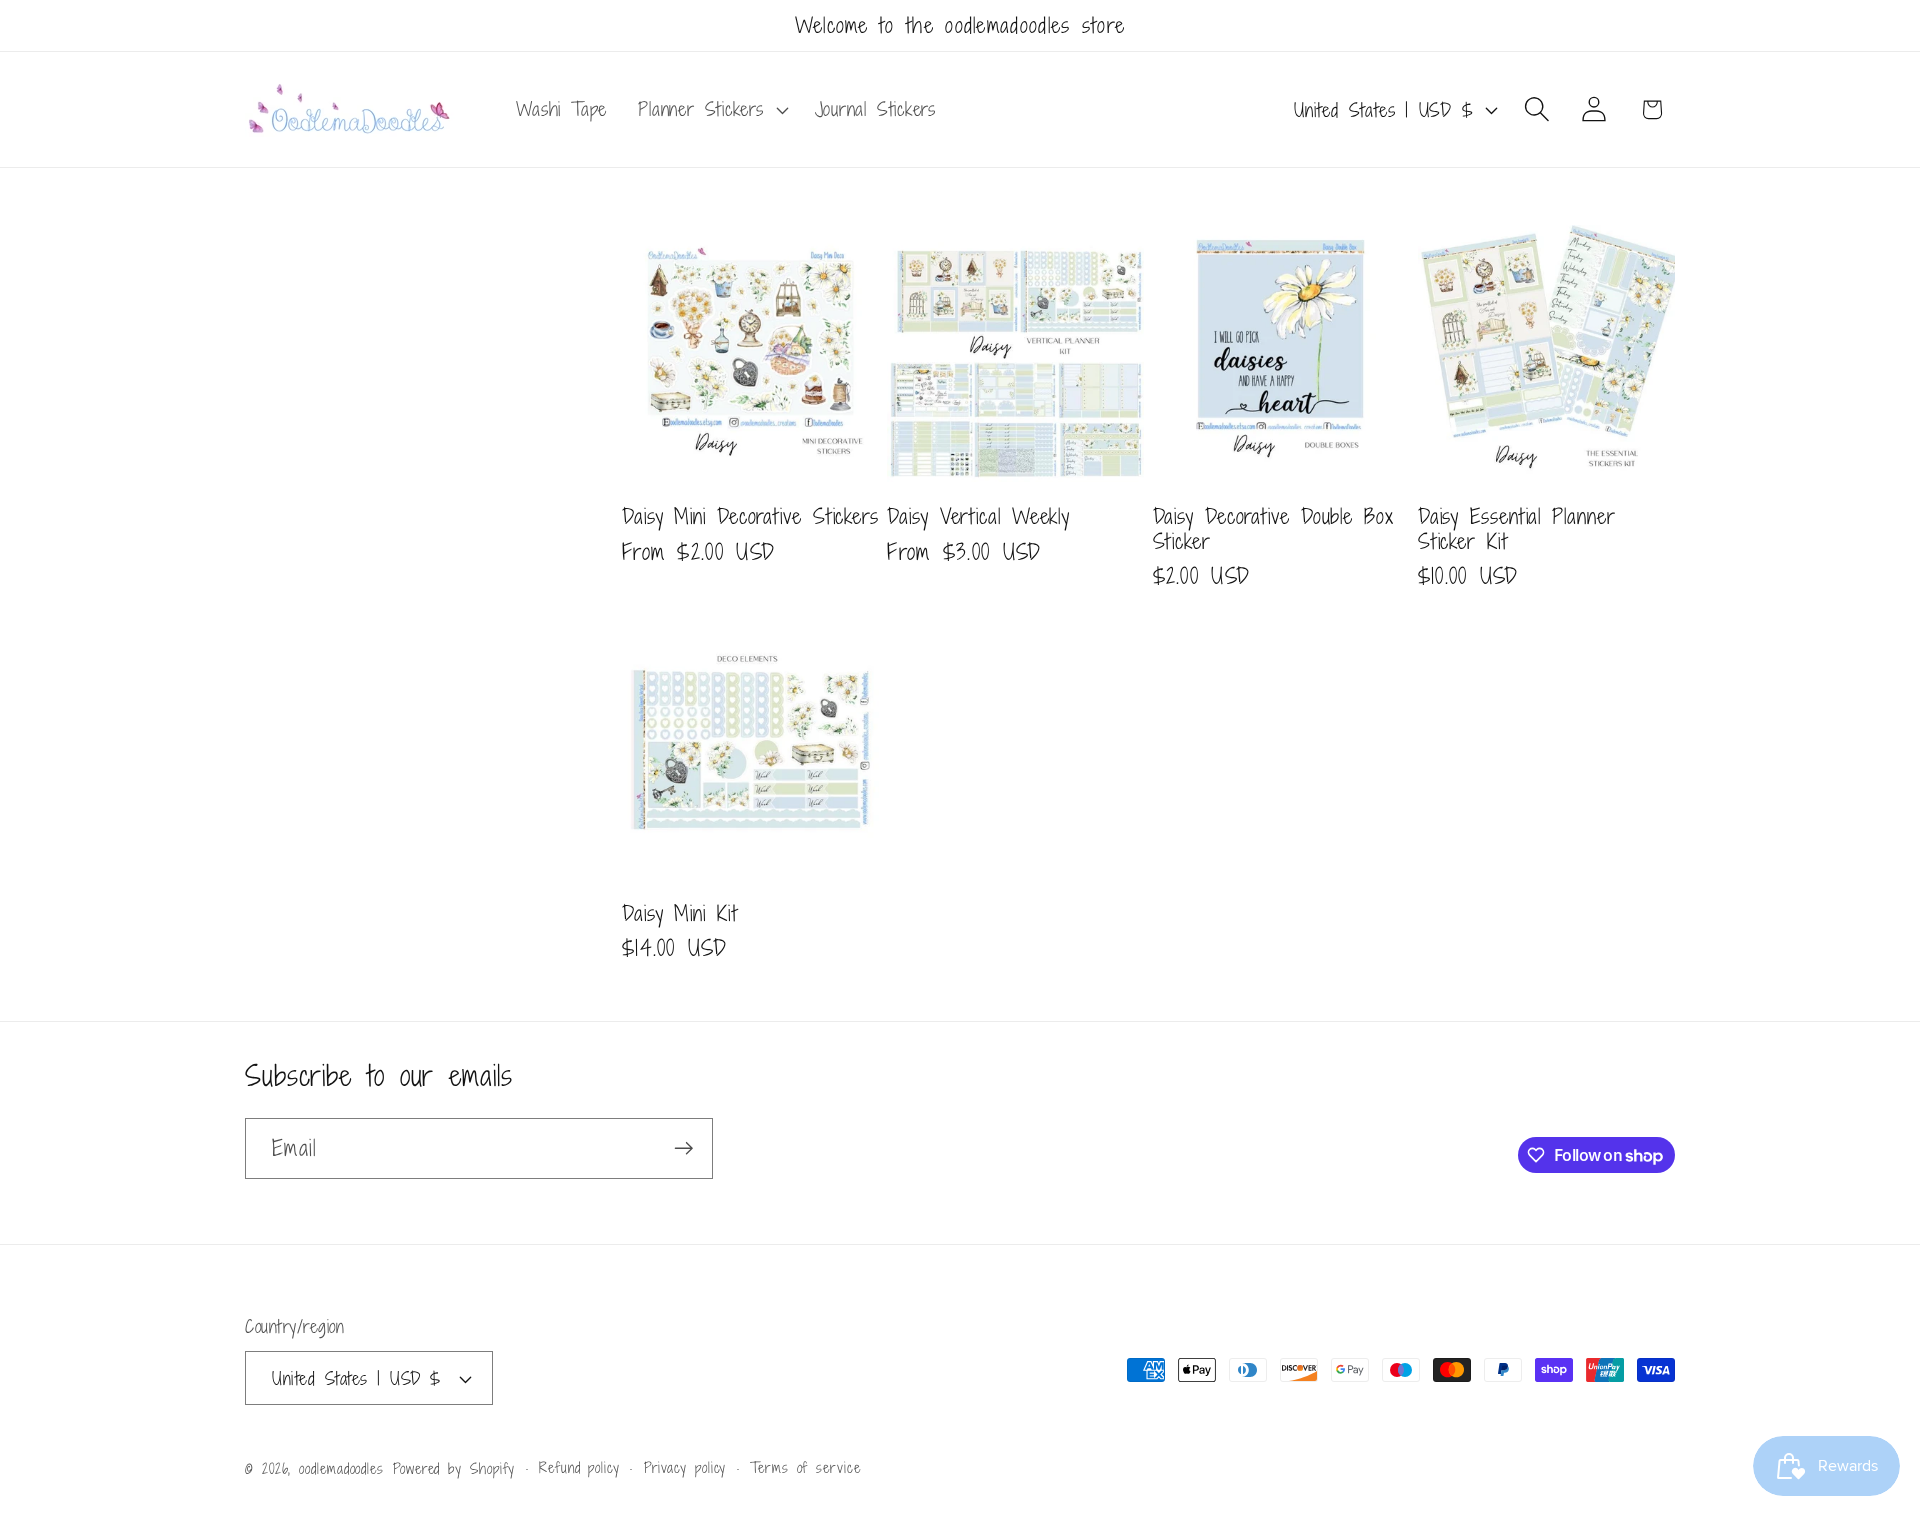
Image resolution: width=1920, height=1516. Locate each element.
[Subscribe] (683, 1148)
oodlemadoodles (341, 1468)
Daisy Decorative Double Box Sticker (1273, 528)
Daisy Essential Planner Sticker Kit (1517, 528)
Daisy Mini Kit (680, 913)
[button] (711, 110)
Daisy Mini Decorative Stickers (750, 516)
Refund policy (579, 1467)
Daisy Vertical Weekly (978, 516)
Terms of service (805, 1467)
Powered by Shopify (454, 1468)
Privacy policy (685, 1467)
